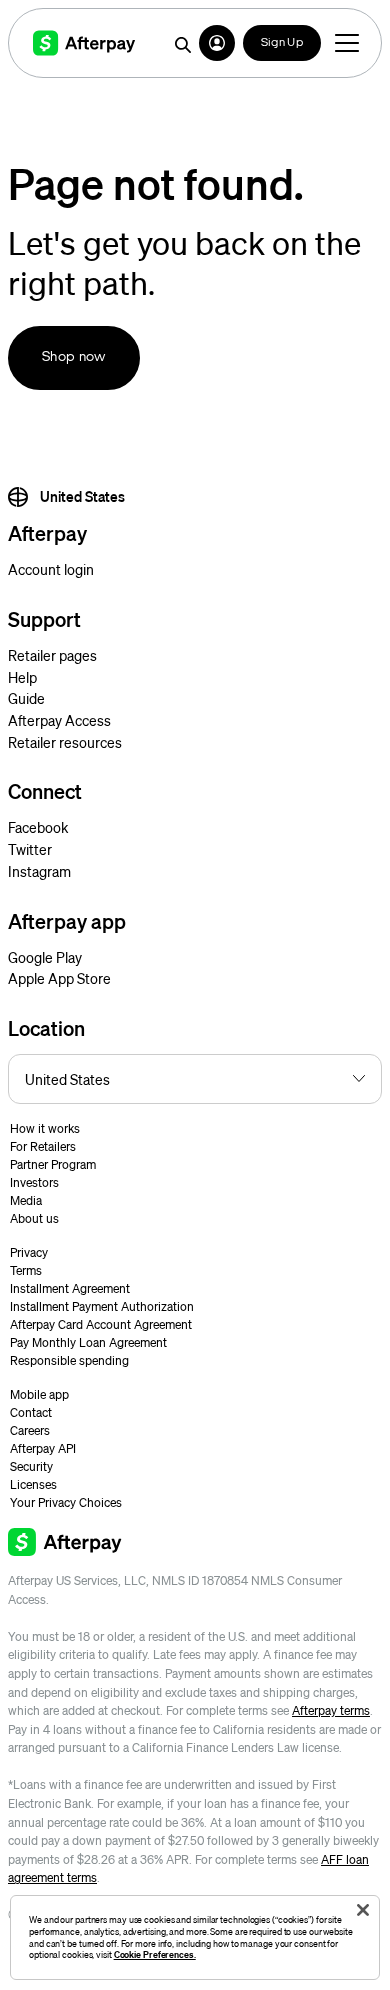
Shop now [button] (74, 357)
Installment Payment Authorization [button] (102, 1306)
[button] (217, 43)
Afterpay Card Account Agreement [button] (101, 1324)
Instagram (39, 871)
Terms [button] (26, 1270)
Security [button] (31, 1466)
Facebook (38, 827)
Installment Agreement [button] (70, 1288)
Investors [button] (34, 1182)
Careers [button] (30, 1430)
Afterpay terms (331, 1710)
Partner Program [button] (53, 1164)
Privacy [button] (29, 1252)
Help (22, 677)
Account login (51, 569)
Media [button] (26, 1200)
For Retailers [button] (43, 1146)
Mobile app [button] (39, 1394)
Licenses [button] (33, 1484)
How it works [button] (45, 1128)
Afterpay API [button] (43, 1448)
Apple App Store (59, 978)
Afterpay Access (59, 720)
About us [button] (34, 1218)
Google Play (45, 957)
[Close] (363, 1910)
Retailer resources (65, 742)
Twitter (30, 849)
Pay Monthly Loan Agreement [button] (88, 1342)
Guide (26, 698)
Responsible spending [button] (69, 1360)
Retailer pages (52, 655)
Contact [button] (31, 1412)
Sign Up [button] (282, 43)
